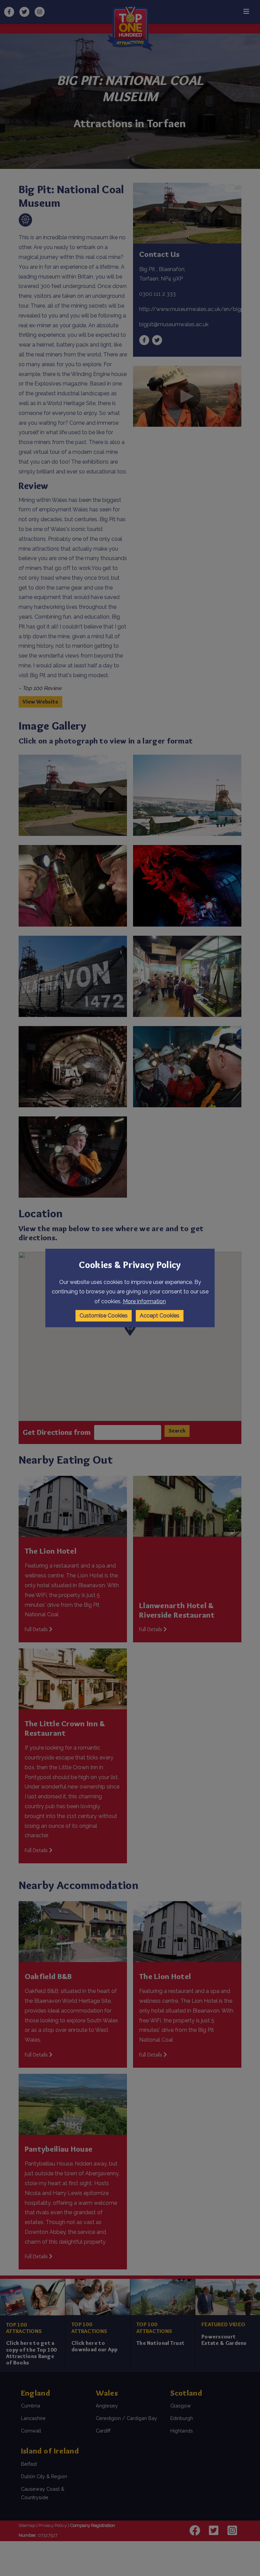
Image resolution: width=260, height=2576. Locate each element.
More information (144, 1301)
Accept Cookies (160, 1316)
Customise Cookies (104, 1316)
